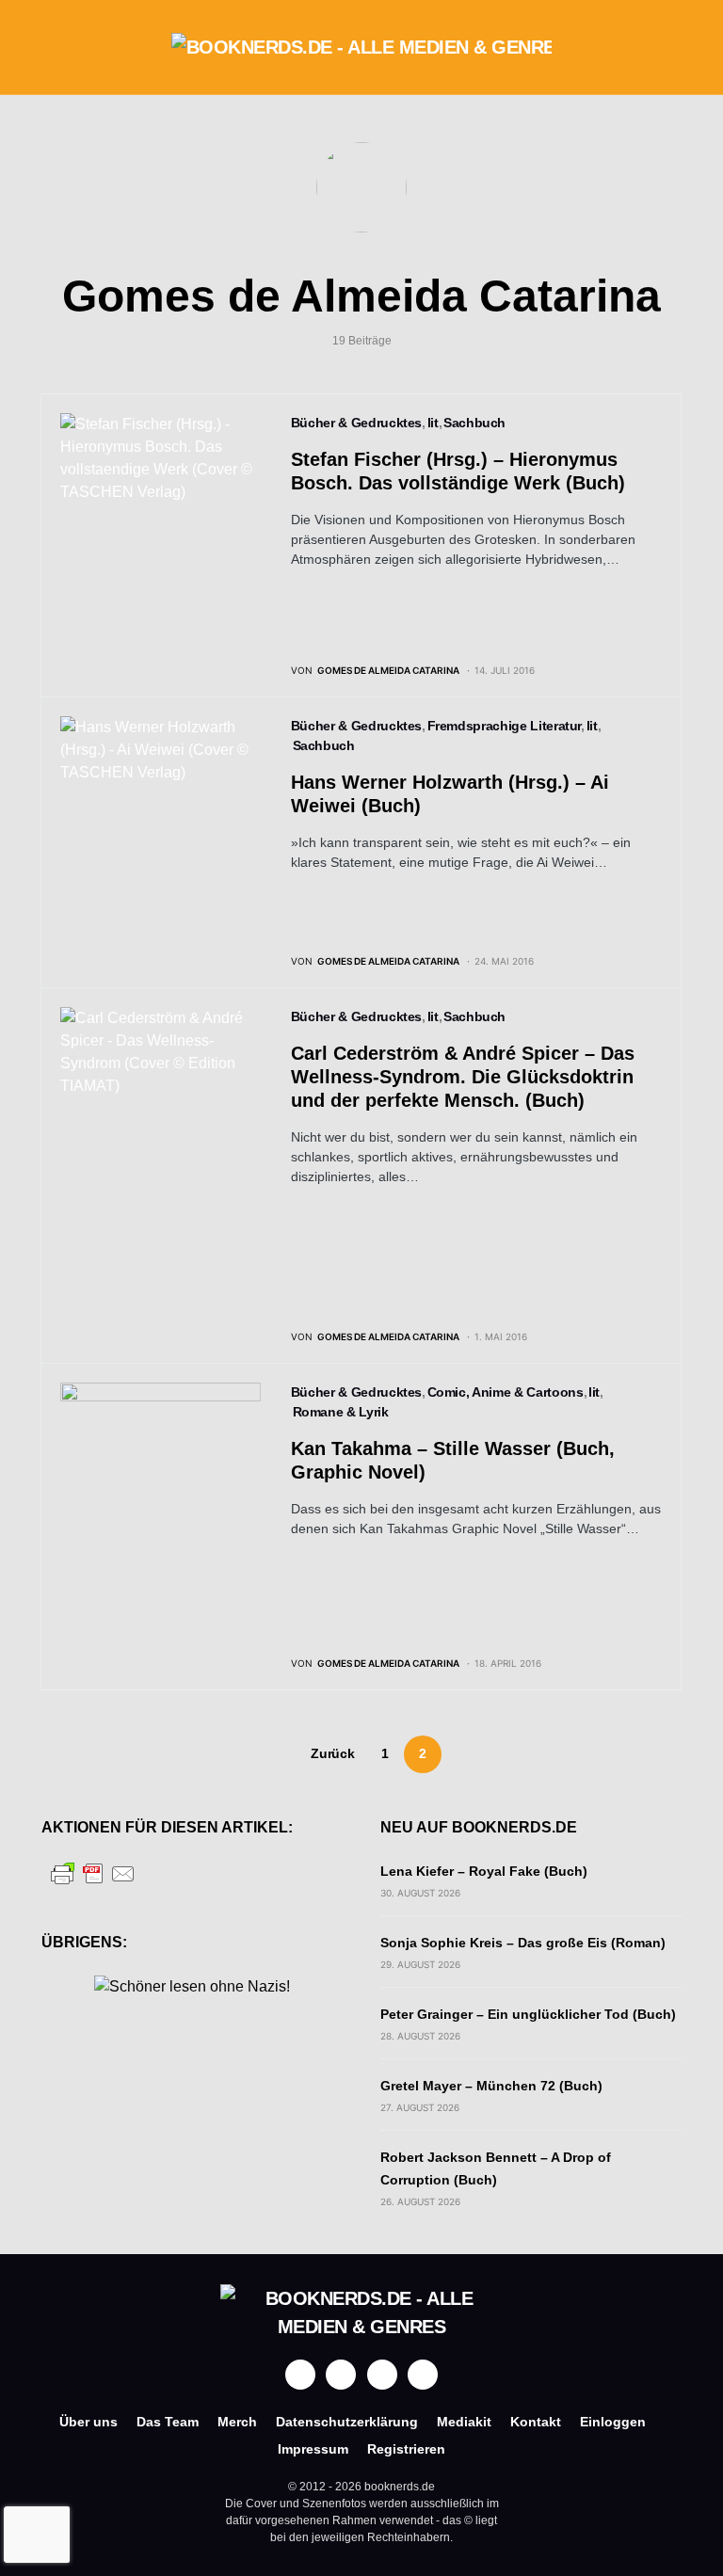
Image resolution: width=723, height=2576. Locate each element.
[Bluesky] (423, 2375)
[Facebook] (300, 2375)
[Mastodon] (382, 2375)
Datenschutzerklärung (347, 2422)
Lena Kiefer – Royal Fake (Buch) (484, 1871)
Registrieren (406, 2449)
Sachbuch (474, 423)
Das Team (168, 2422)
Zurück (332, 1753)
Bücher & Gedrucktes (356, 423)
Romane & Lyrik (341, 1412)
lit (433, 423)
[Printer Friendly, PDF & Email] (93, 1872)
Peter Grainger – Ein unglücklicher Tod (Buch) (528, 2014)
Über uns (88, 2422)
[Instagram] (341, 2375)
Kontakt (536, 2422)
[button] (47, 47)
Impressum (313, 2449)
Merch (237, 2422)
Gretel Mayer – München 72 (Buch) (491, 2086)
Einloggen (613, 2422)
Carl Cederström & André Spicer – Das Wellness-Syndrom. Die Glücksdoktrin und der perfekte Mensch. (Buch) (463, 1077)
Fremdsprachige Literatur (505, 726)
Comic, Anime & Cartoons (506, 1392)
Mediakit (464, 2422)
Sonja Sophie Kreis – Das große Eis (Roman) (523, 1943)
